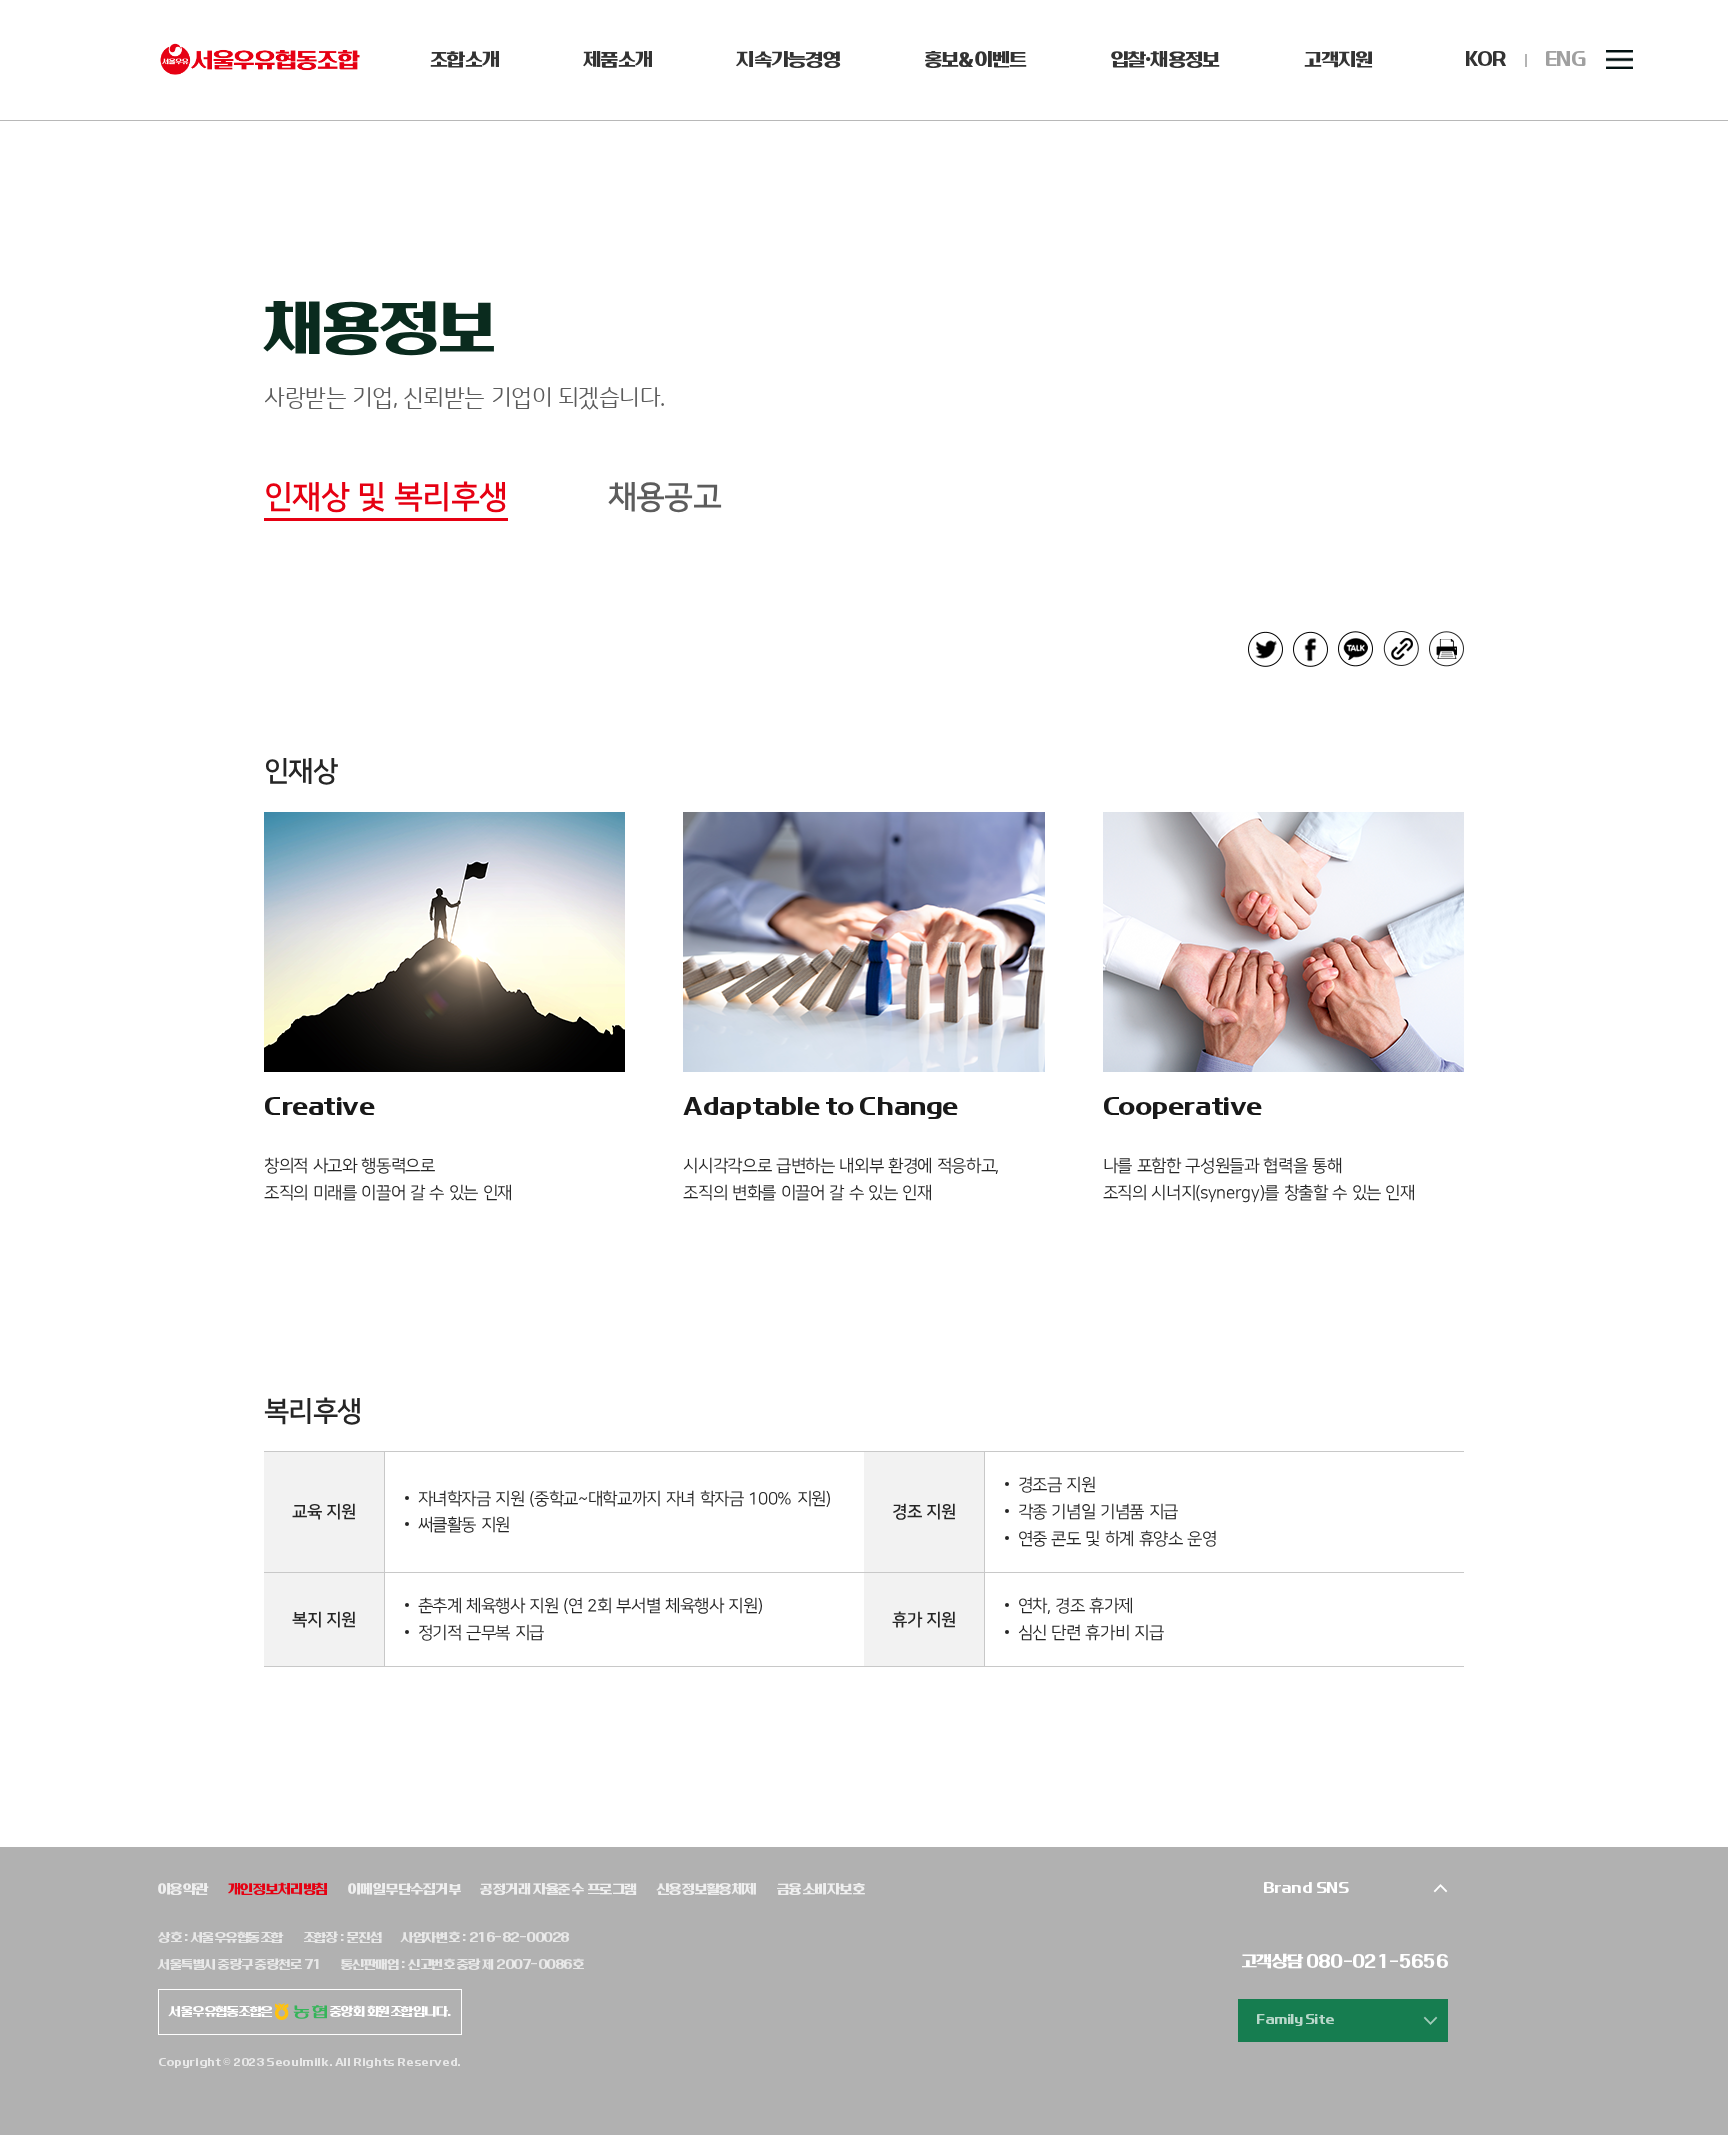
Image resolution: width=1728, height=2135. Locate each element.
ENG (1565, 59)
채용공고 (664, 497)
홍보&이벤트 (975, 60)
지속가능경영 (788, 60)
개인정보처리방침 (278, 1889)
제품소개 (617, 60)
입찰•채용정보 (1165, 60)
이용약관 (183, 1889)
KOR (1485, 59)
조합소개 (464, 60)
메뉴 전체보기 (1619, 60)
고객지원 (1338, 60)
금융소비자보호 (820, 1889)
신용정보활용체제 (707, 1889)
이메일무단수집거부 (404, 1889)
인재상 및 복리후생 (386, 497)
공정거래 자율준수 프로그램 (558, 1889)
